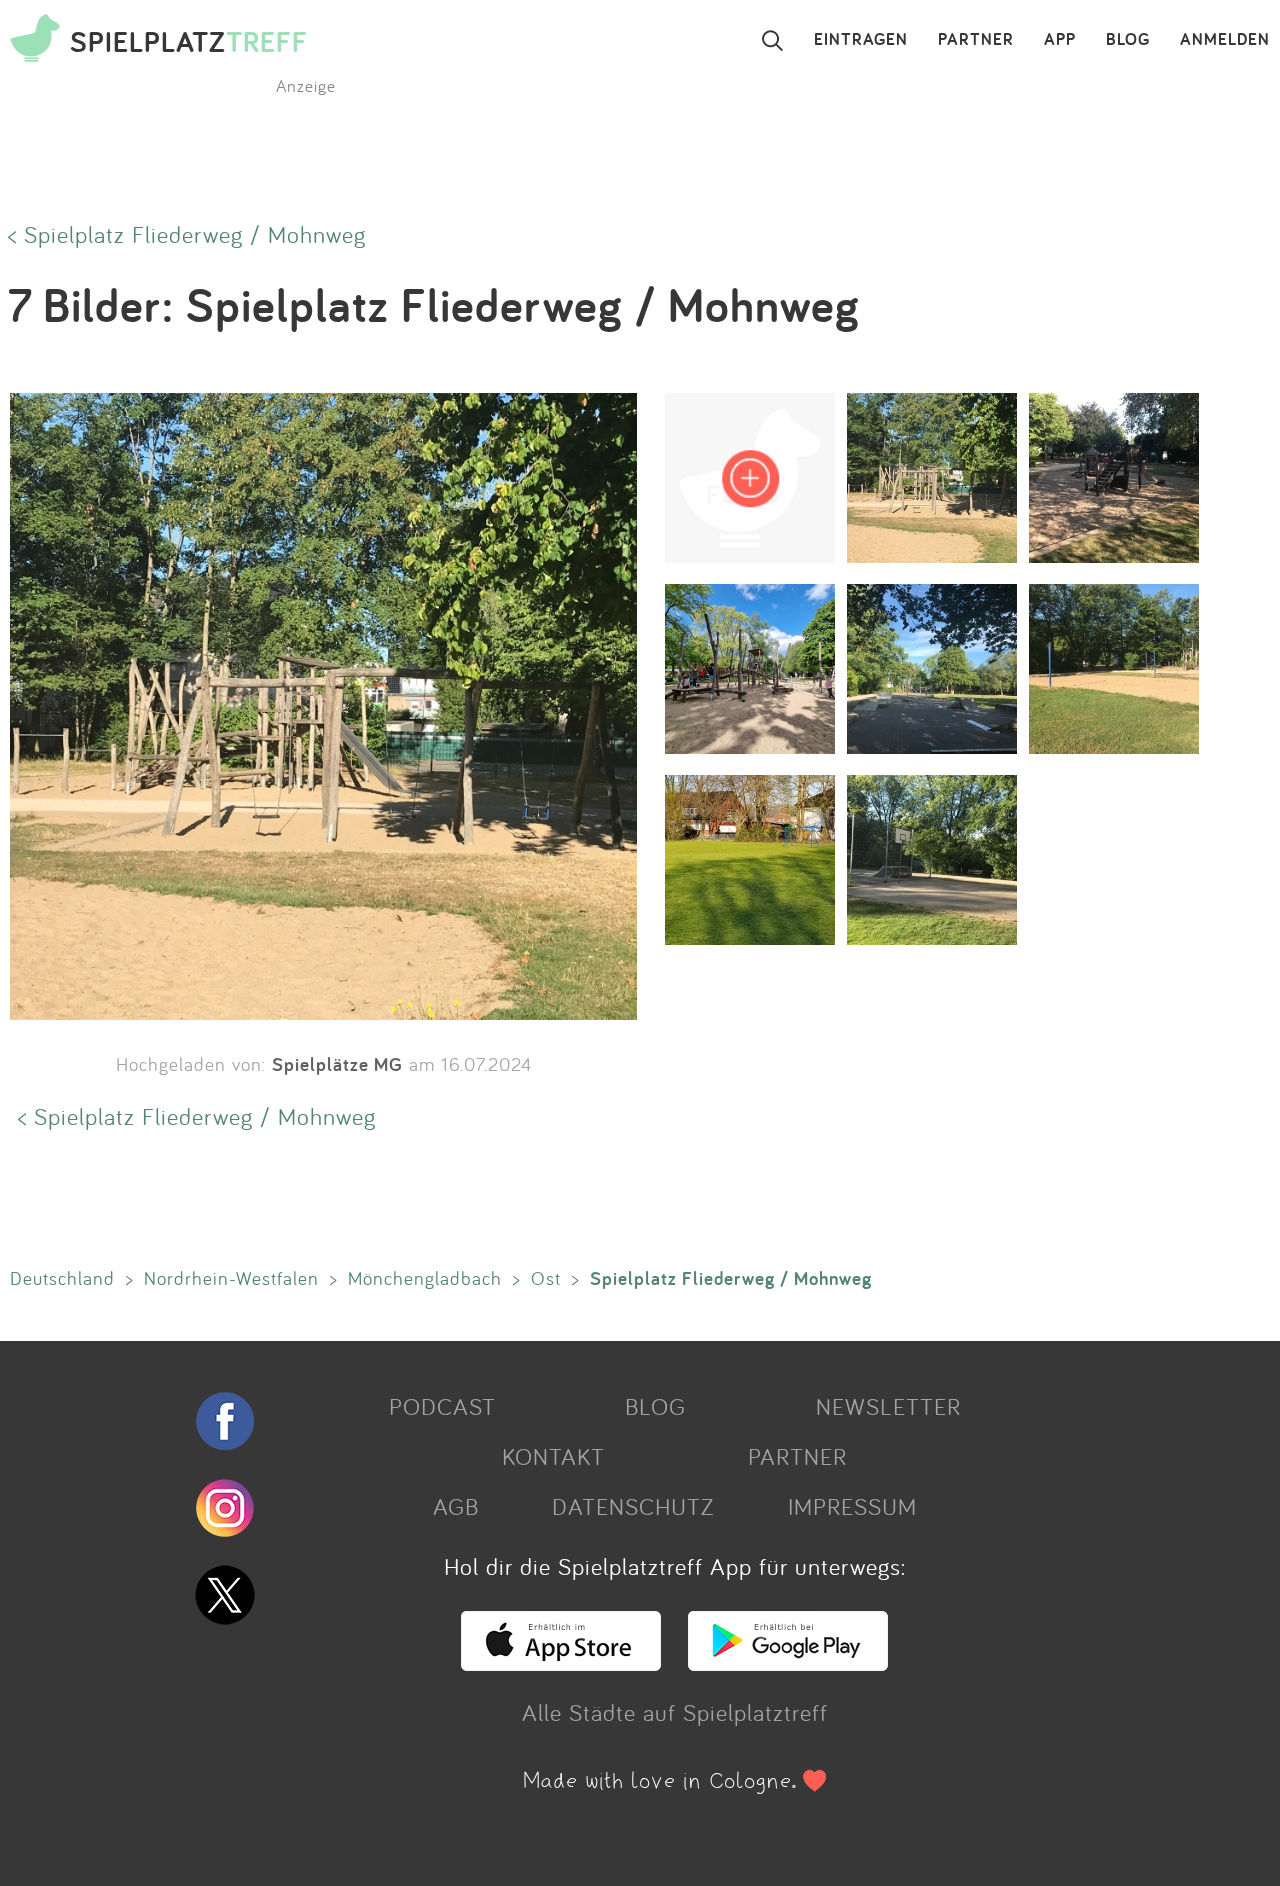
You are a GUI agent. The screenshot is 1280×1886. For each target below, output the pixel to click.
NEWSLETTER (888, 1406)
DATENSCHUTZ (633, 1506)
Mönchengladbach (425, 1278)
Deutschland (62, 1278)
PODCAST (442, 1406)
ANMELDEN (1225, 40)
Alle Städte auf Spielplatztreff (675, 1712)
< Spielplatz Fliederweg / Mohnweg (187, 234)
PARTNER (976, 40)
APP (1060, 40)
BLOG (1128, 40)
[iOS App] (561, 1662)
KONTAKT (553, 1456)
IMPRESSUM (852, 1506)
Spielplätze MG (337, 1064)
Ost (546, 1278)
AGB (456, 1506)
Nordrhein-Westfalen (231, 1278)
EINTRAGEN (861, 40)
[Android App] (788, 1662)
